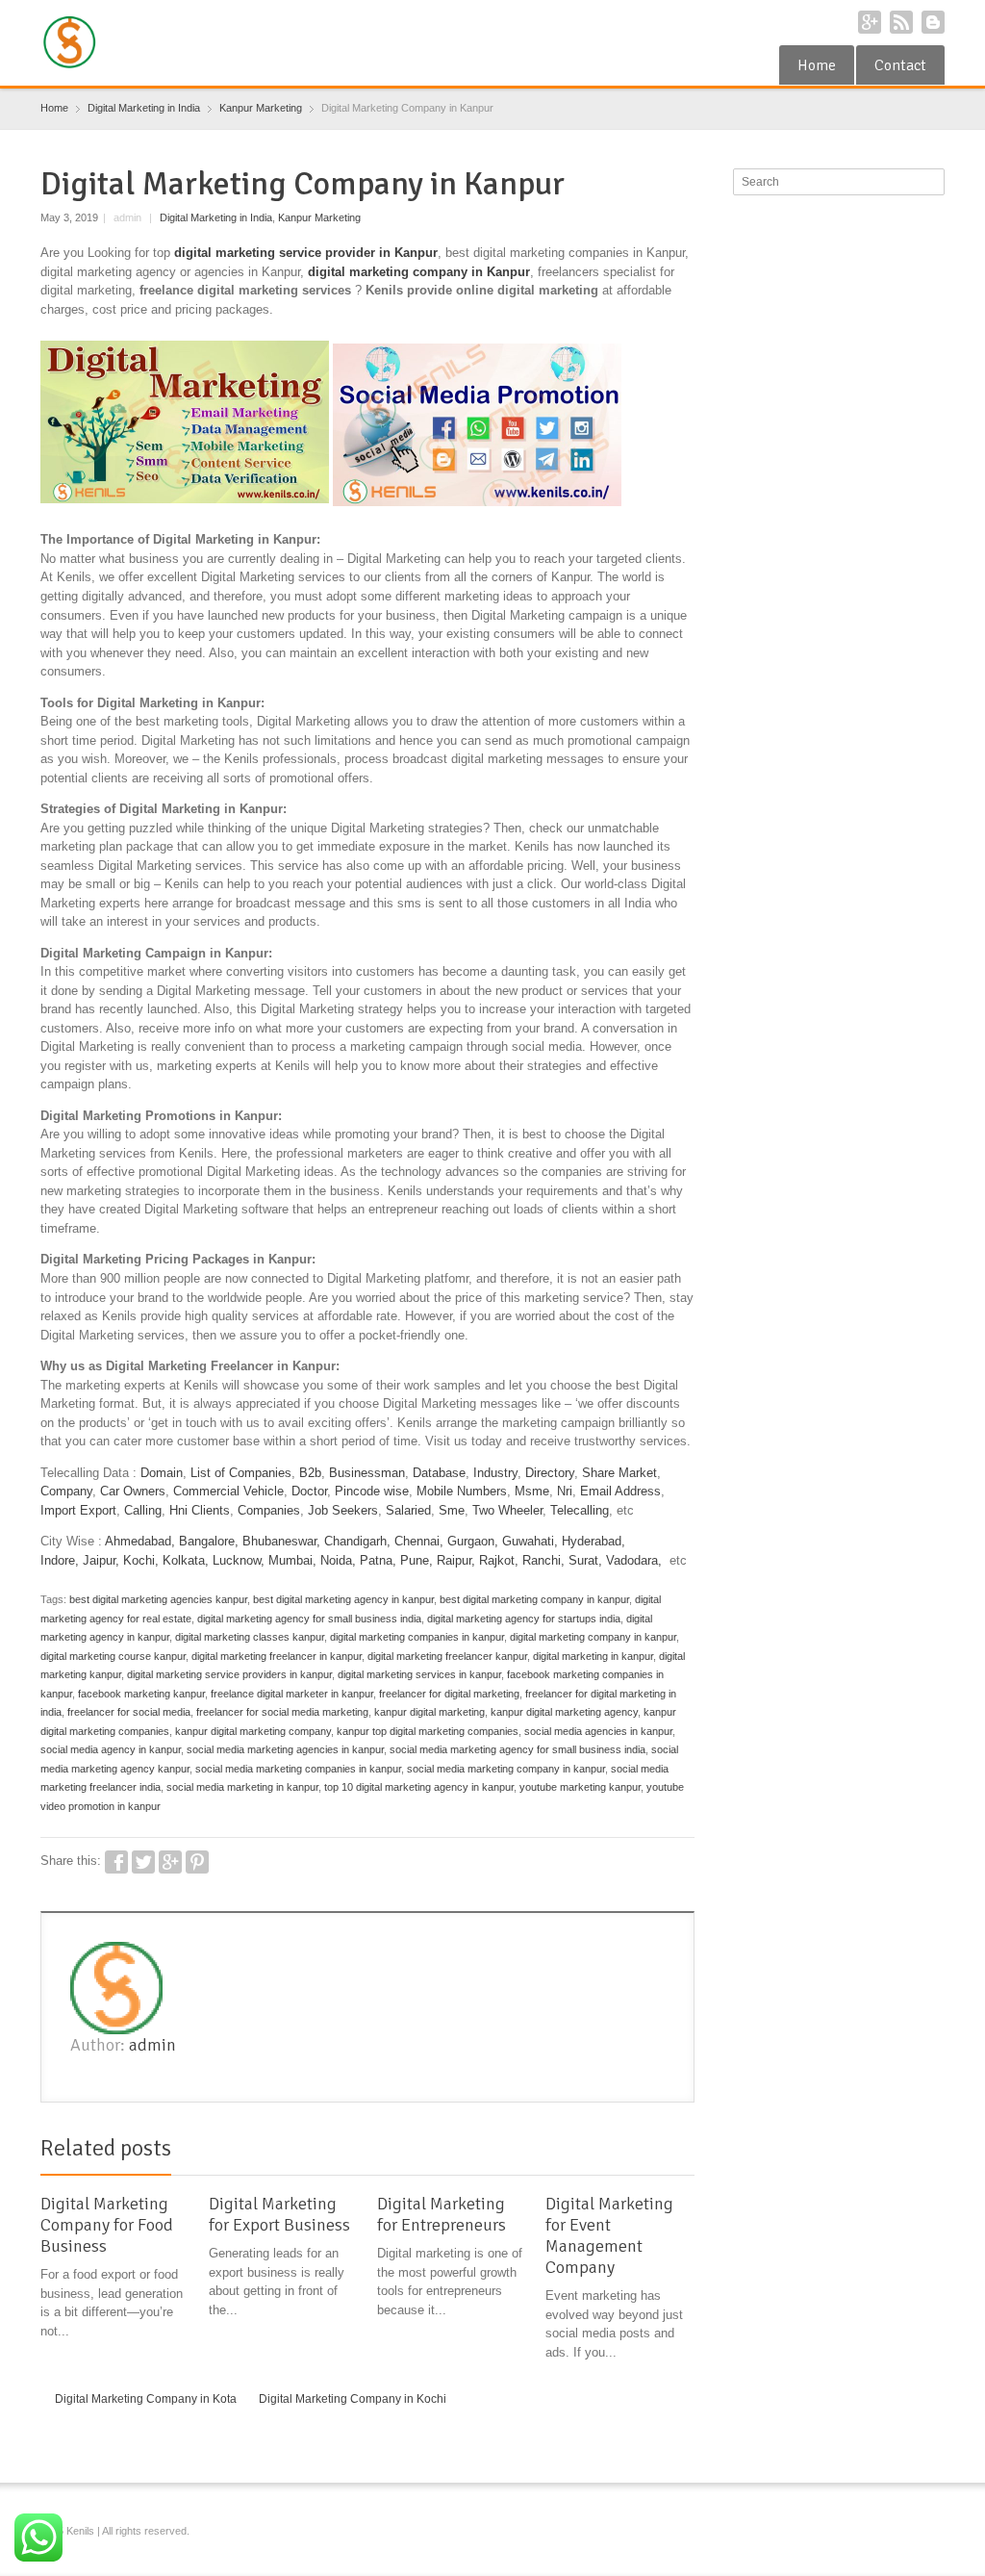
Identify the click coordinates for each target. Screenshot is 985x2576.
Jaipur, (101, 1560)
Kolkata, (186, 1560)
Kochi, (141, 1560)
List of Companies (241, 1473)
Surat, (585, 1560)
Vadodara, (634, 1560)
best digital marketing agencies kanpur (158, 1599)
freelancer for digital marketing (449, 1694)
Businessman (367, 1473)
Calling (143, 1510)
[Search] (932, 182)
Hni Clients (200, 1510)
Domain (162, 1473)
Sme (452, 1510)
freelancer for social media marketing (282, 1712)
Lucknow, (239, 1560)
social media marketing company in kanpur (506, 1769)
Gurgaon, (473, 1541)
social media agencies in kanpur (598, 1731)
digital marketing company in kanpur (593, 1637)
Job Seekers (343, 1510)
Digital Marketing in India (216, 217)
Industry (495, 1473)
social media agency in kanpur (111, 1749)
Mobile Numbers (462, 1491)
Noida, (340, 1560)
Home (817, 65)
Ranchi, (543, 1560)
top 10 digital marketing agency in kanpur (419, 1787)
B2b (310, 1473)
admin (152, 2045)
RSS (901, 22)
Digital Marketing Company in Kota (146, 2399)
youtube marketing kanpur (580, 1787)
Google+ (870, 22)
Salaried (408, 1510)
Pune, (417, 1560)
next (684, 2152)
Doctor (309, 1491)
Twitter (143, 1862)
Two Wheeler (507, 1510)
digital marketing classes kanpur (250, 1637)
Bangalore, (209, 1541)
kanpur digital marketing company (253, 1731)
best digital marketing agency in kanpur (343, 1599)
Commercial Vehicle (228, 1491)
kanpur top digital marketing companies (428, 1731)
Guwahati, (530, 1541)
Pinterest (197, 1862)
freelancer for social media (129, 1712)
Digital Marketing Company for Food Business (107, 2225)
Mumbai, (292, 1560)
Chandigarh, (357, 1541)
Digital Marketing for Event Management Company (609, 2235)
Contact (900, 65)
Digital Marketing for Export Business (279, 2214)
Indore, (60, 1560)
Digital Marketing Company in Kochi (353, 2399)
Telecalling (580, 1510)
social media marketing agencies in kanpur (285, 1749)
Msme (532, 1491)
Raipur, (456, 1560)
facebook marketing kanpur (141, 1694)
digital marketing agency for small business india (309, 1619)
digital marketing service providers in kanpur (229, 1674)
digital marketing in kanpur (593, 1656)
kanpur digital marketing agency (564, 1712)
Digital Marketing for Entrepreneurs (442, 2214)
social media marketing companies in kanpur (298, 1769)
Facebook (116, 1862)
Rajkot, (499, 1560)
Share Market (619, 1473)
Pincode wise (372, 1491)
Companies (269, 1510)
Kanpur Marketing (319, 217)
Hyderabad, (594, 1541)
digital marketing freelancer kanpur (447, 1656)
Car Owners (133, 1491)
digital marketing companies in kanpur (417, 1637)
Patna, (378, 1560)
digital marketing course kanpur (113, 1656)
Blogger (933, 22)
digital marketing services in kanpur (419, 1674)
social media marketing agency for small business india (518, 1749)
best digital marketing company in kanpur (534, 1599)
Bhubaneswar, (281, 1541)
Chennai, (419, 1541)
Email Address (620, 1491)
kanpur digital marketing (429, 1712)
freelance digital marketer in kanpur (292, 1694)
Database (439, 1473)
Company (66, 1491)
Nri (565, 1491)
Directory (550, 1473)
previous (663, 2152)
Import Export (78, 1510)
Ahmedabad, (140, 1541)
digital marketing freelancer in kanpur (277, 1656)
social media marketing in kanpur (242, 1787)
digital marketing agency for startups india (524, 1619)
